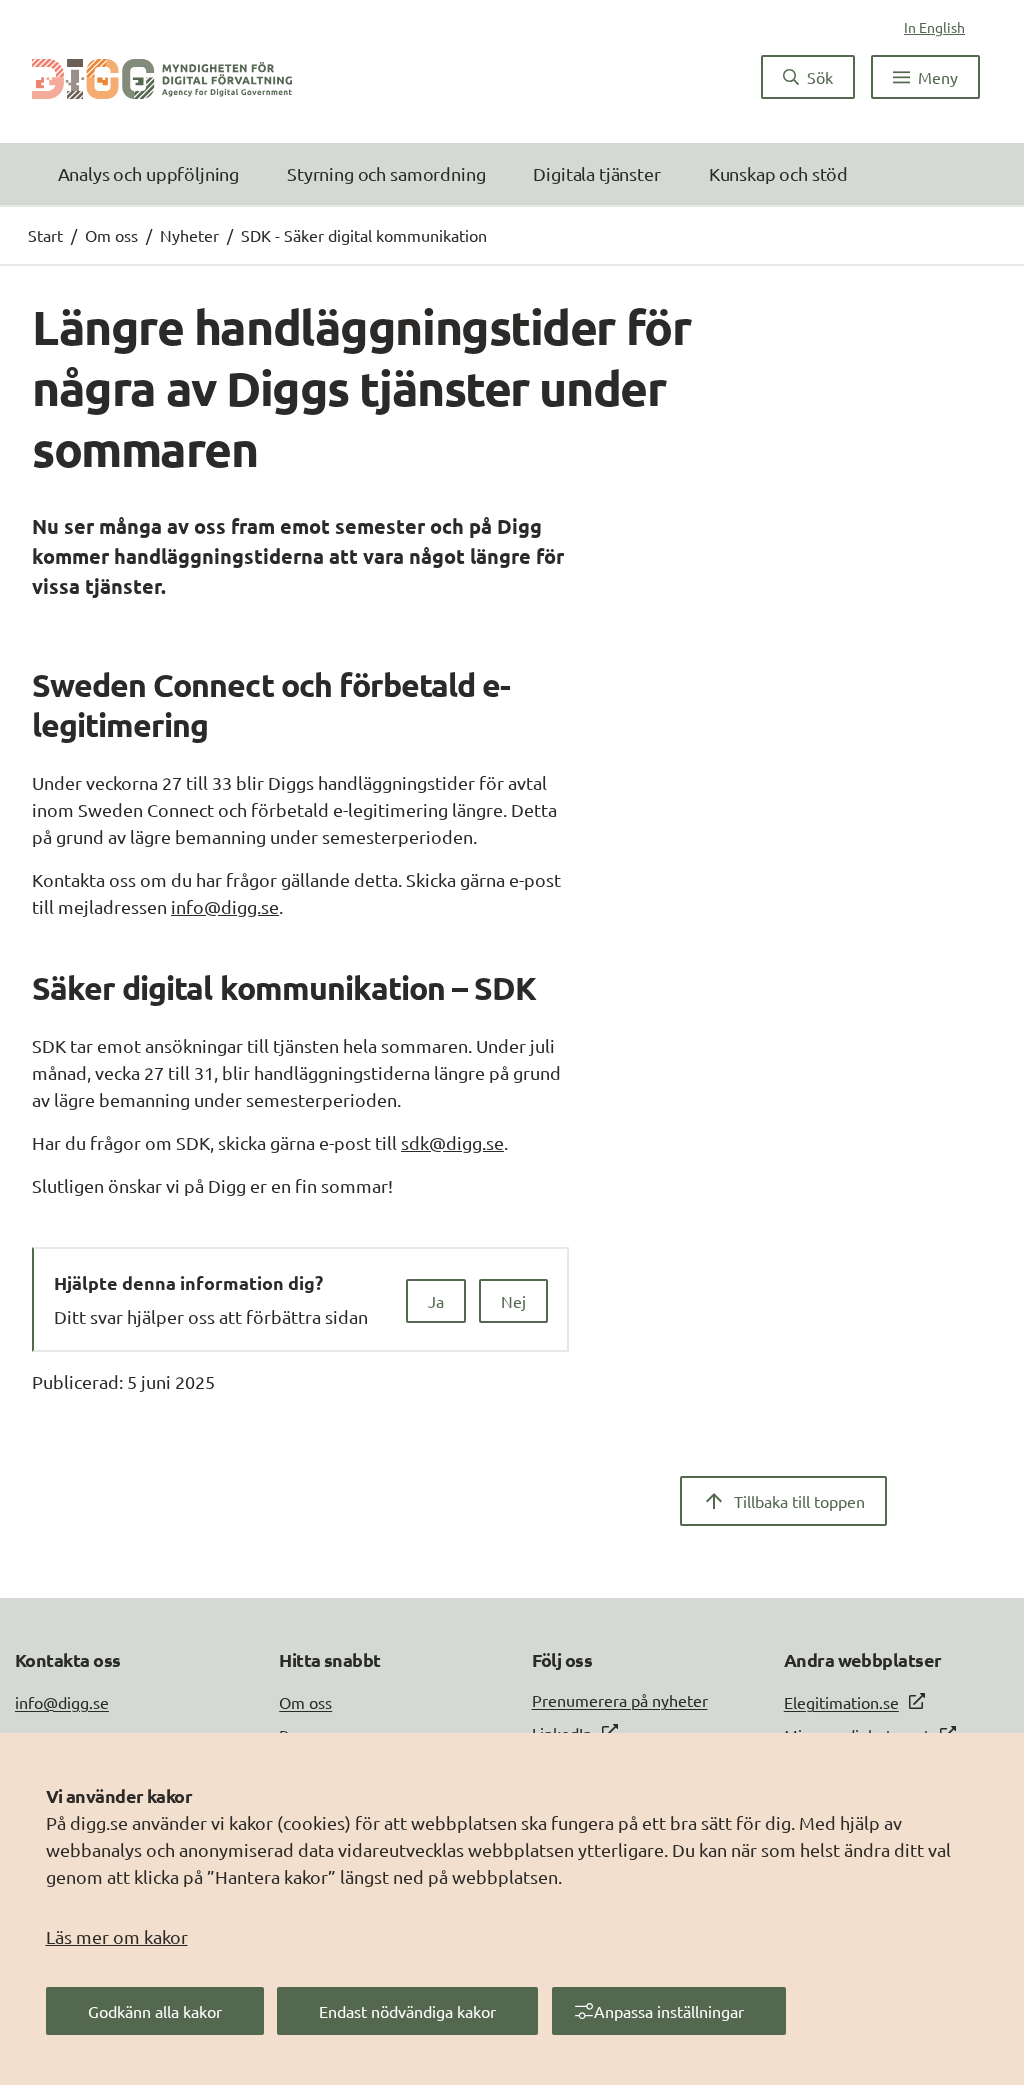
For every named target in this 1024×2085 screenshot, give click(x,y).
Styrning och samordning (386, 173)
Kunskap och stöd (778, 173)
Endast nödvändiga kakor (407, 2011)
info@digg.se (225, 906)
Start (45, 235)
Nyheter (189, 235)
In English (934, 27)
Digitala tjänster (596, 173)
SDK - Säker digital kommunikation (364, 235)
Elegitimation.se (841, 1702)
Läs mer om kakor (117, 1936)
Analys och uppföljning (148, 173)
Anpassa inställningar (669, 2011)
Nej (513, 1301)
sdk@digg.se (452, 1142)
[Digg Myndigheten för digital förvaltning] (162, 77)
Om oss (111, 235)
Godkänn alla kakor (155, 2011)
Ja (436, 1301)
